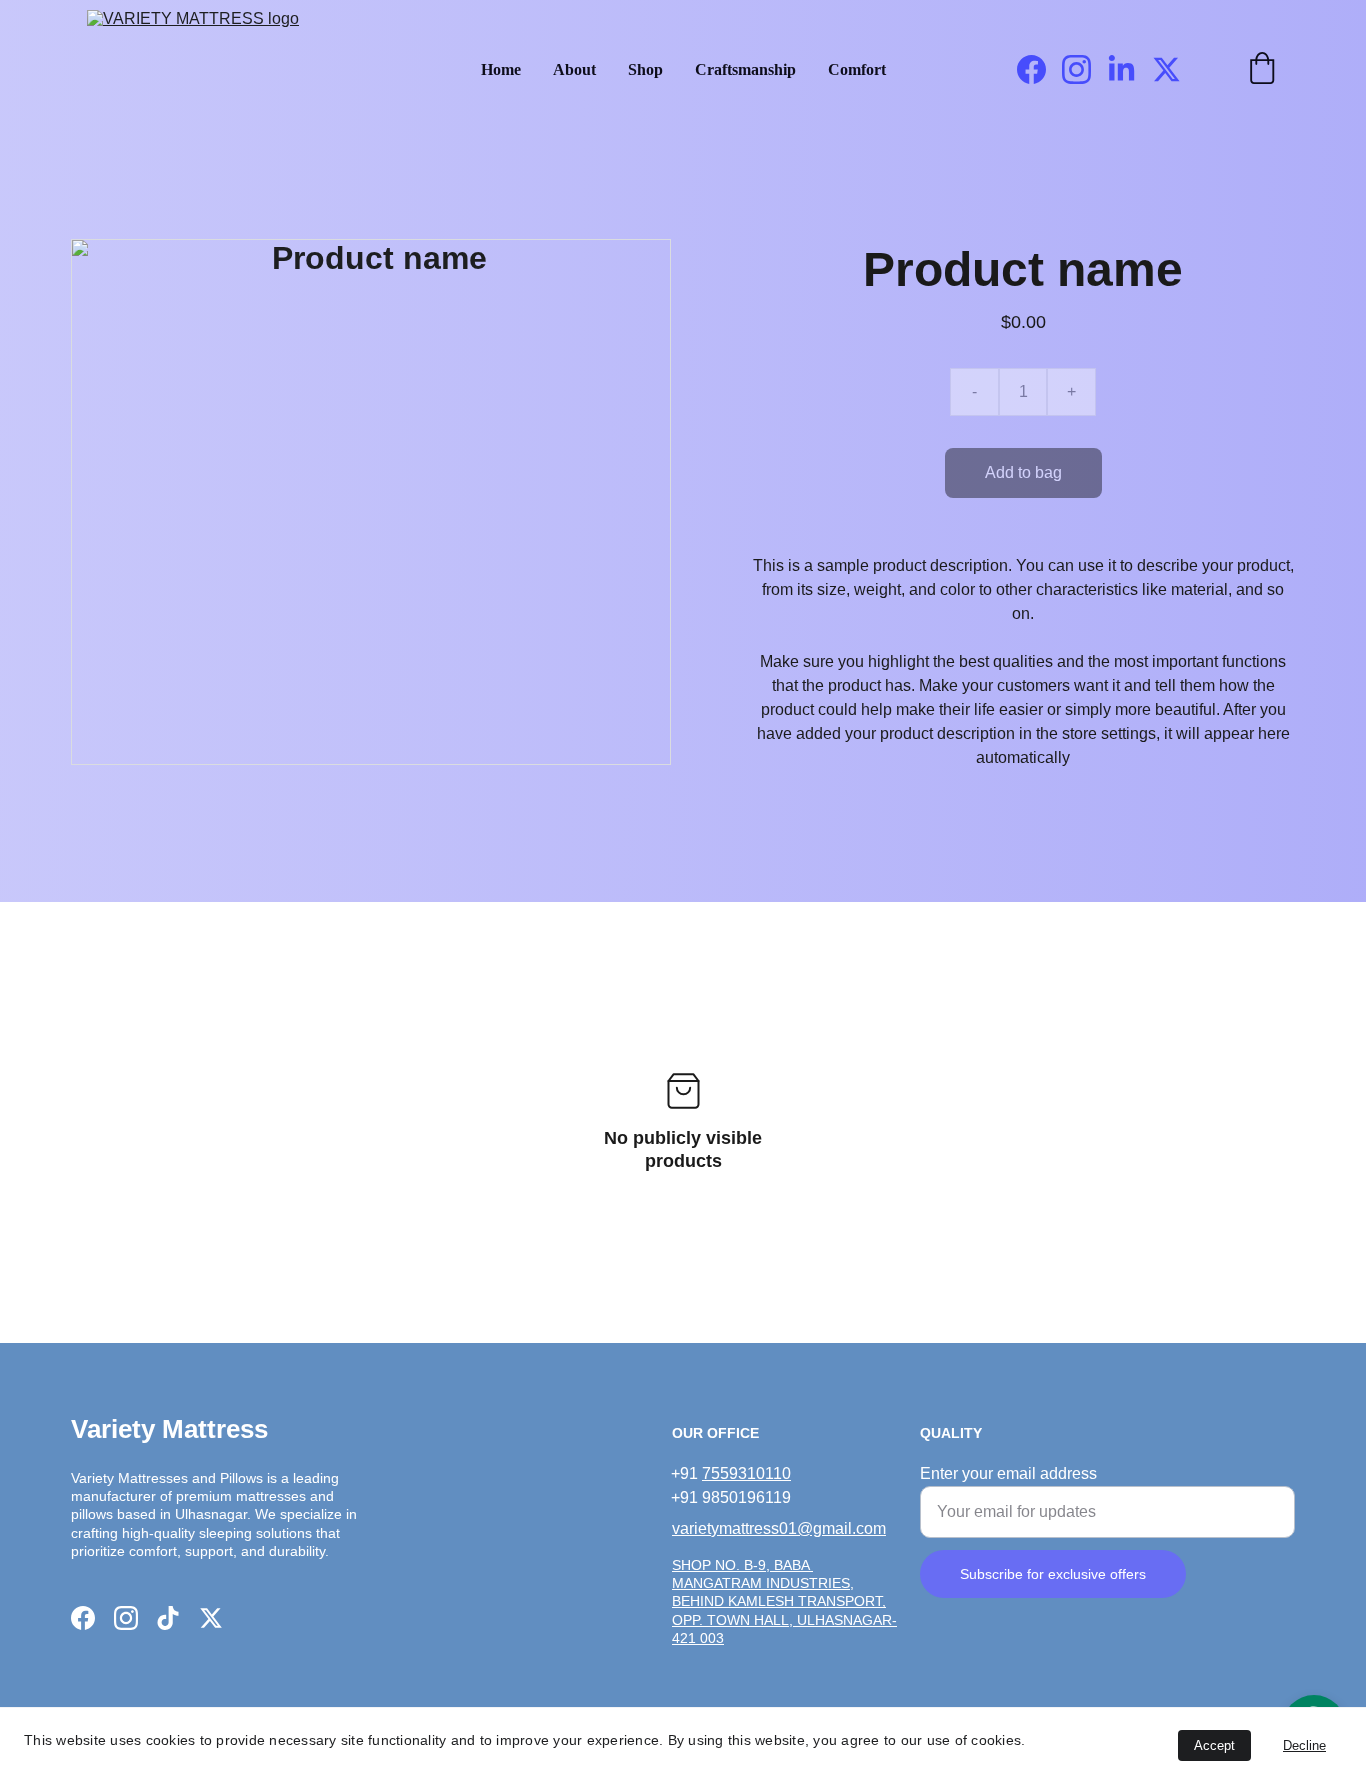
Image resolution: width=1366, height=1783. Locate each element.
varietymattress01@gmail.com (779, 1528)
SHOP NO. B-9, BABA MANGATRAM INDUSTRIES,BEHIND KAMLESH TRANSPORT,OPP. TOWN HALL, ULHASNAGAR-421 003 (784, 1601)
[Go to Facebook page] (1039, 69)
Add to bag (1023, 472)
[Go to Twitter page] (1166, 69)
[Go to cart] (1262, 70)
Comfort (857, 69)
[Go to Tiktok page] (168, 1618)
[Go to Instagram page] (1084, 69)
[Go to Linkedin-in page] (1129, 69)
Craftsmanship (745, 69)
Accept (1214, 1745)
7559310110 (746, 1473)
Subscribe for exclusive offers (1053, 1574)
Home (501, 69)
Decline (1304, 1745)
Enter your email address (1008, 1473)
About (574, 69)
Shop (645, 69)
